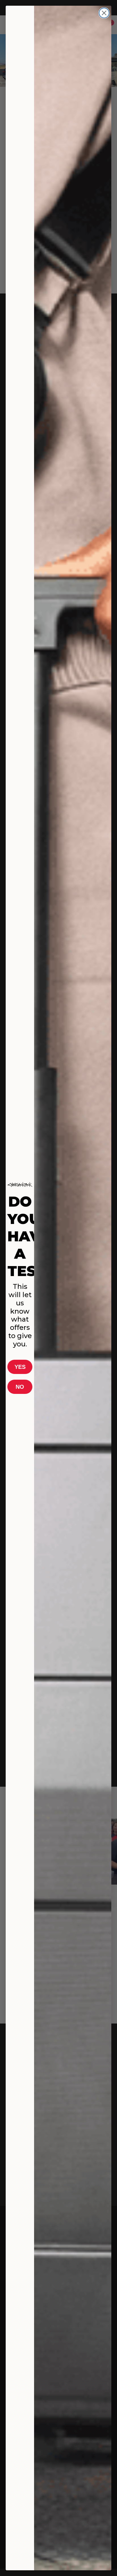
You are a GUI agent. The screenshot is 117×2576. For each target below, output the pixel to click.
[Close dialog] (104, 13)
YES (20, 1367)
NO (20, 1387)
